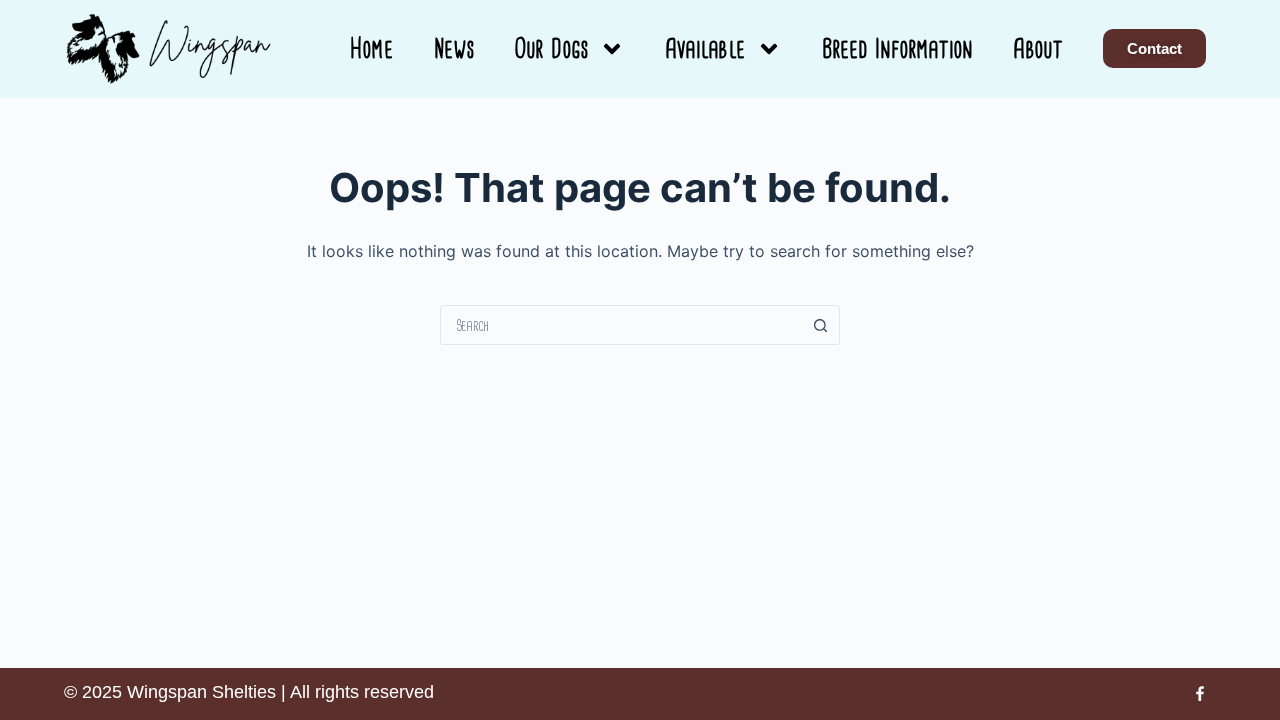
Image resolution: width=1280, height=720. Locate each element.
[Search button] (820, 325)
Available (705, 49)
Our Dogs (552, 49)
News (454, 49)
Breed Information (898, 49)
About (1038, 49)
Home (371, 49)
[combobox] (621, 325)
